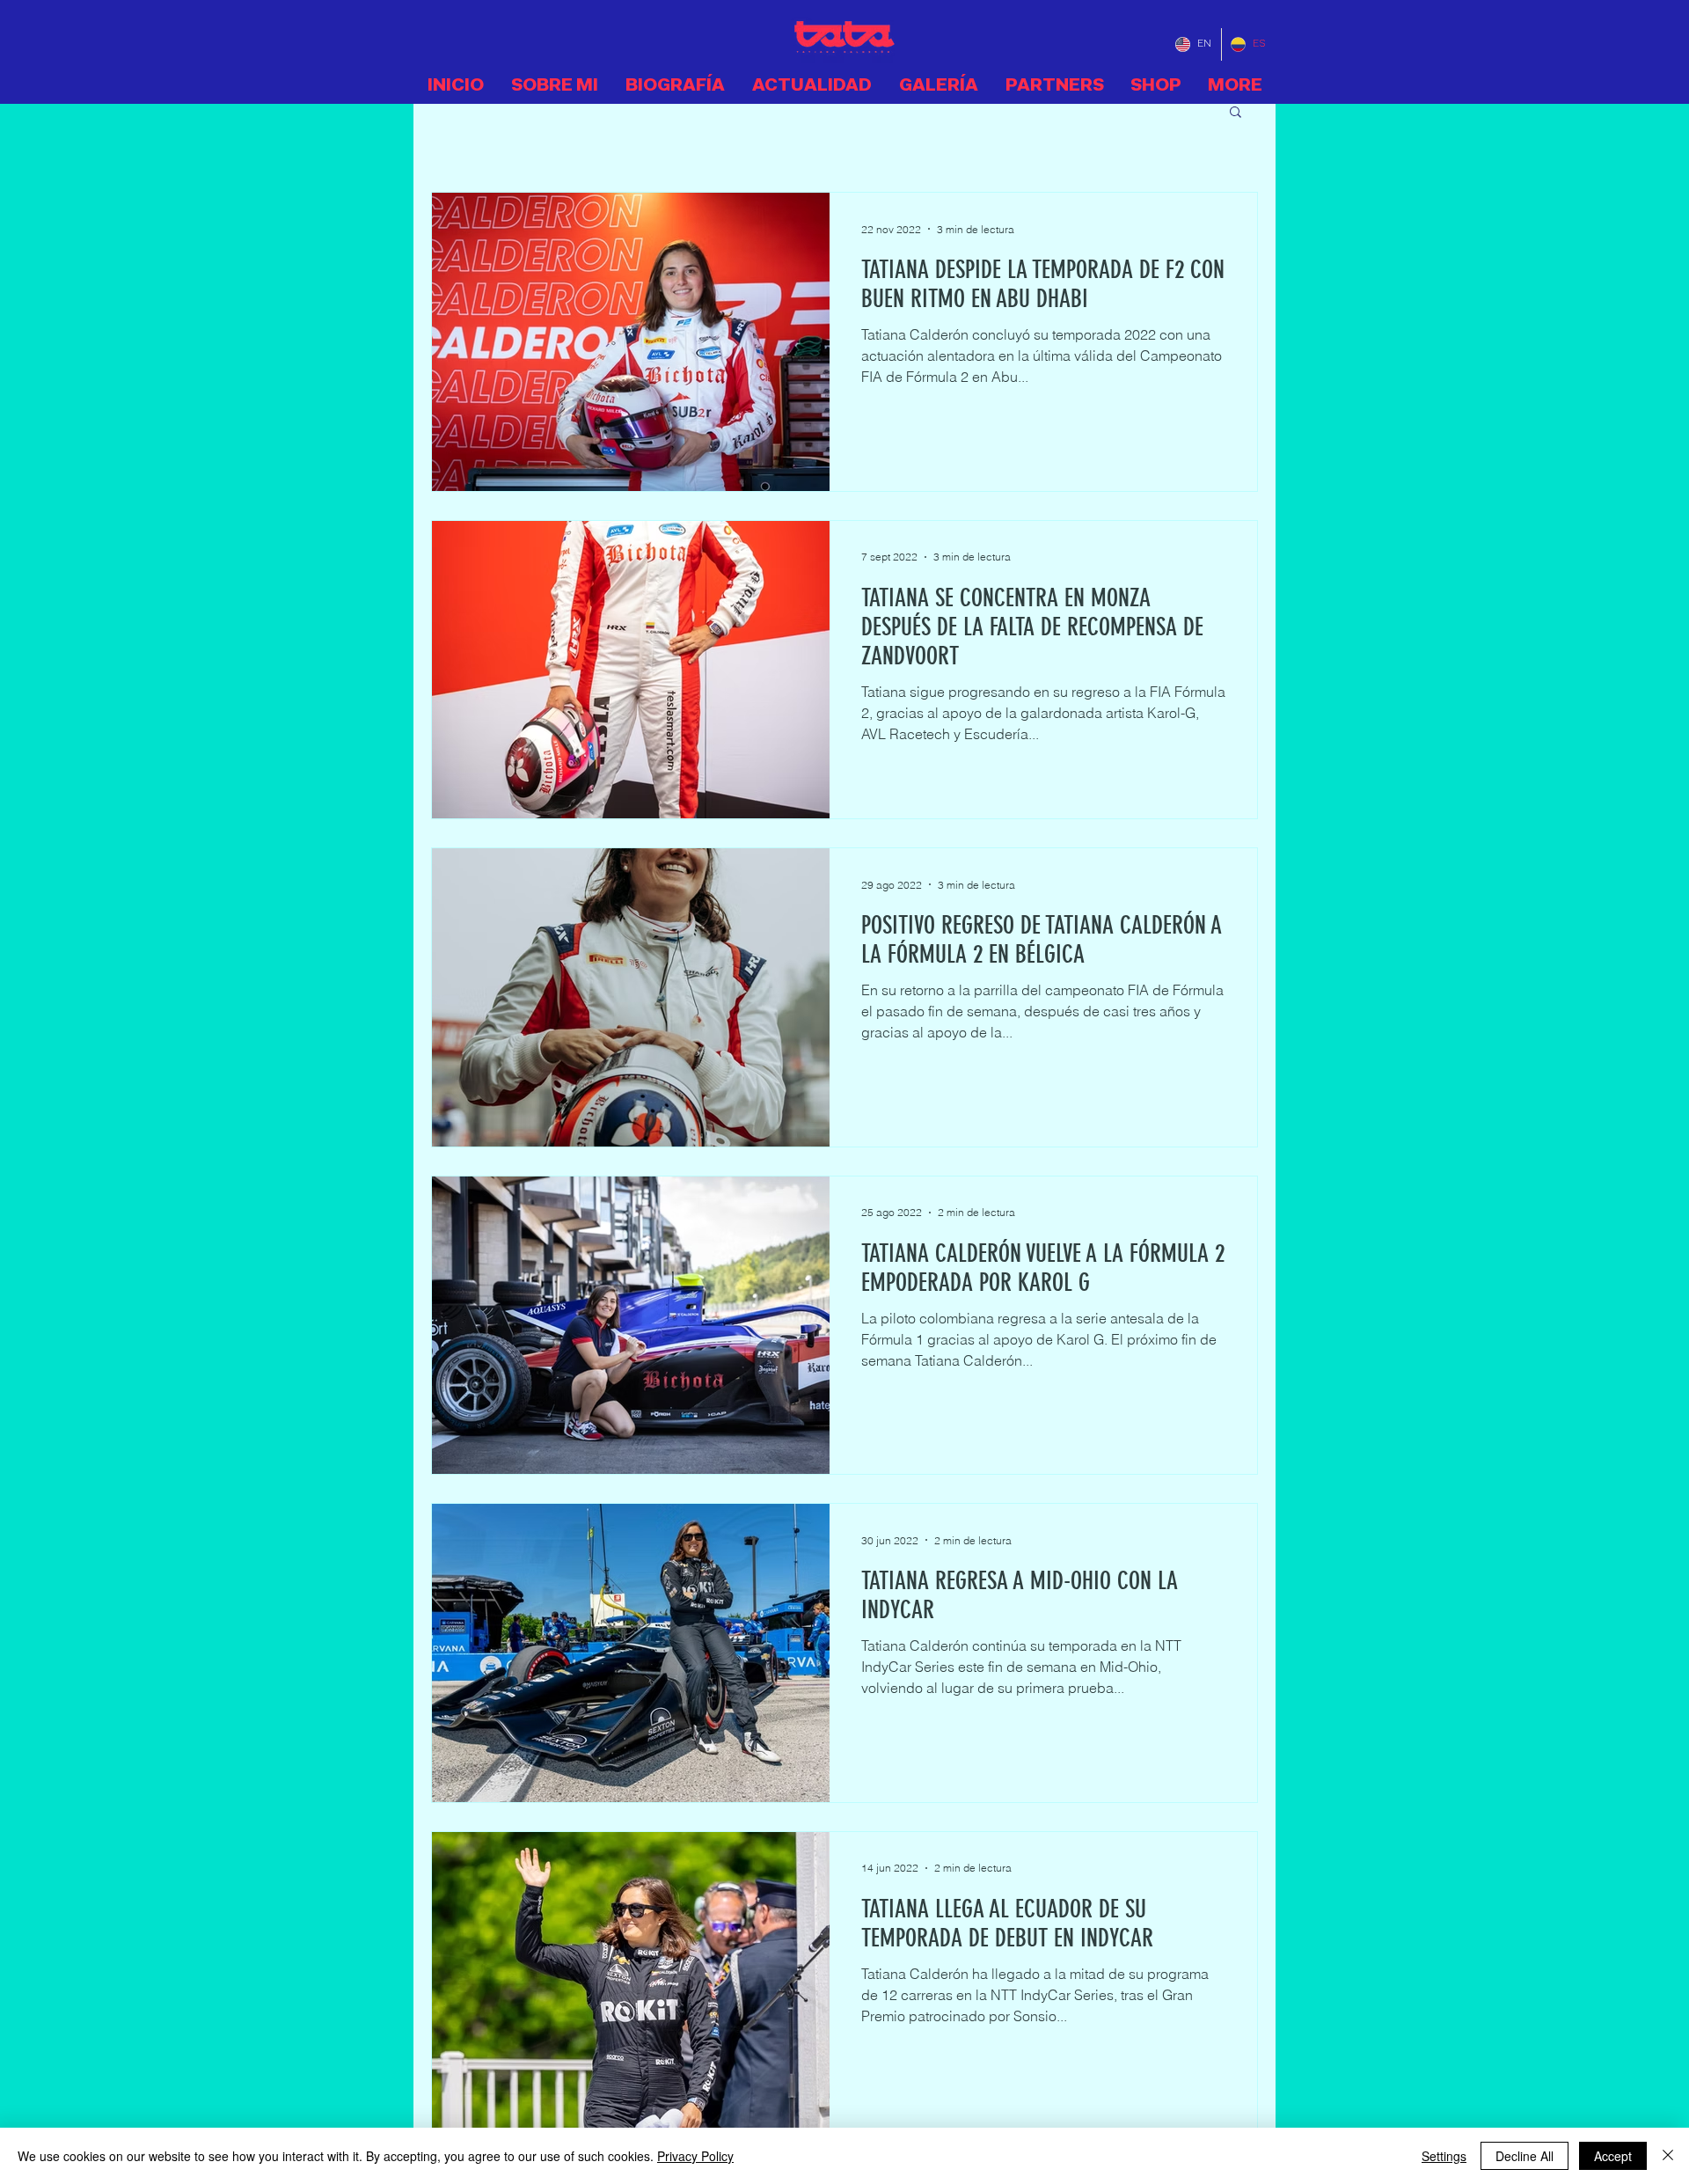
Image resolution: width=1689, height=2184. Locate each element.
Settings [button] (1444, 2156)
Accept (1613, 2156)
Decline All (1524, 2156)
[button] (1236, 113)
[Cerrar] (1668, 2156)
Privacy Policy (695, 2156)
